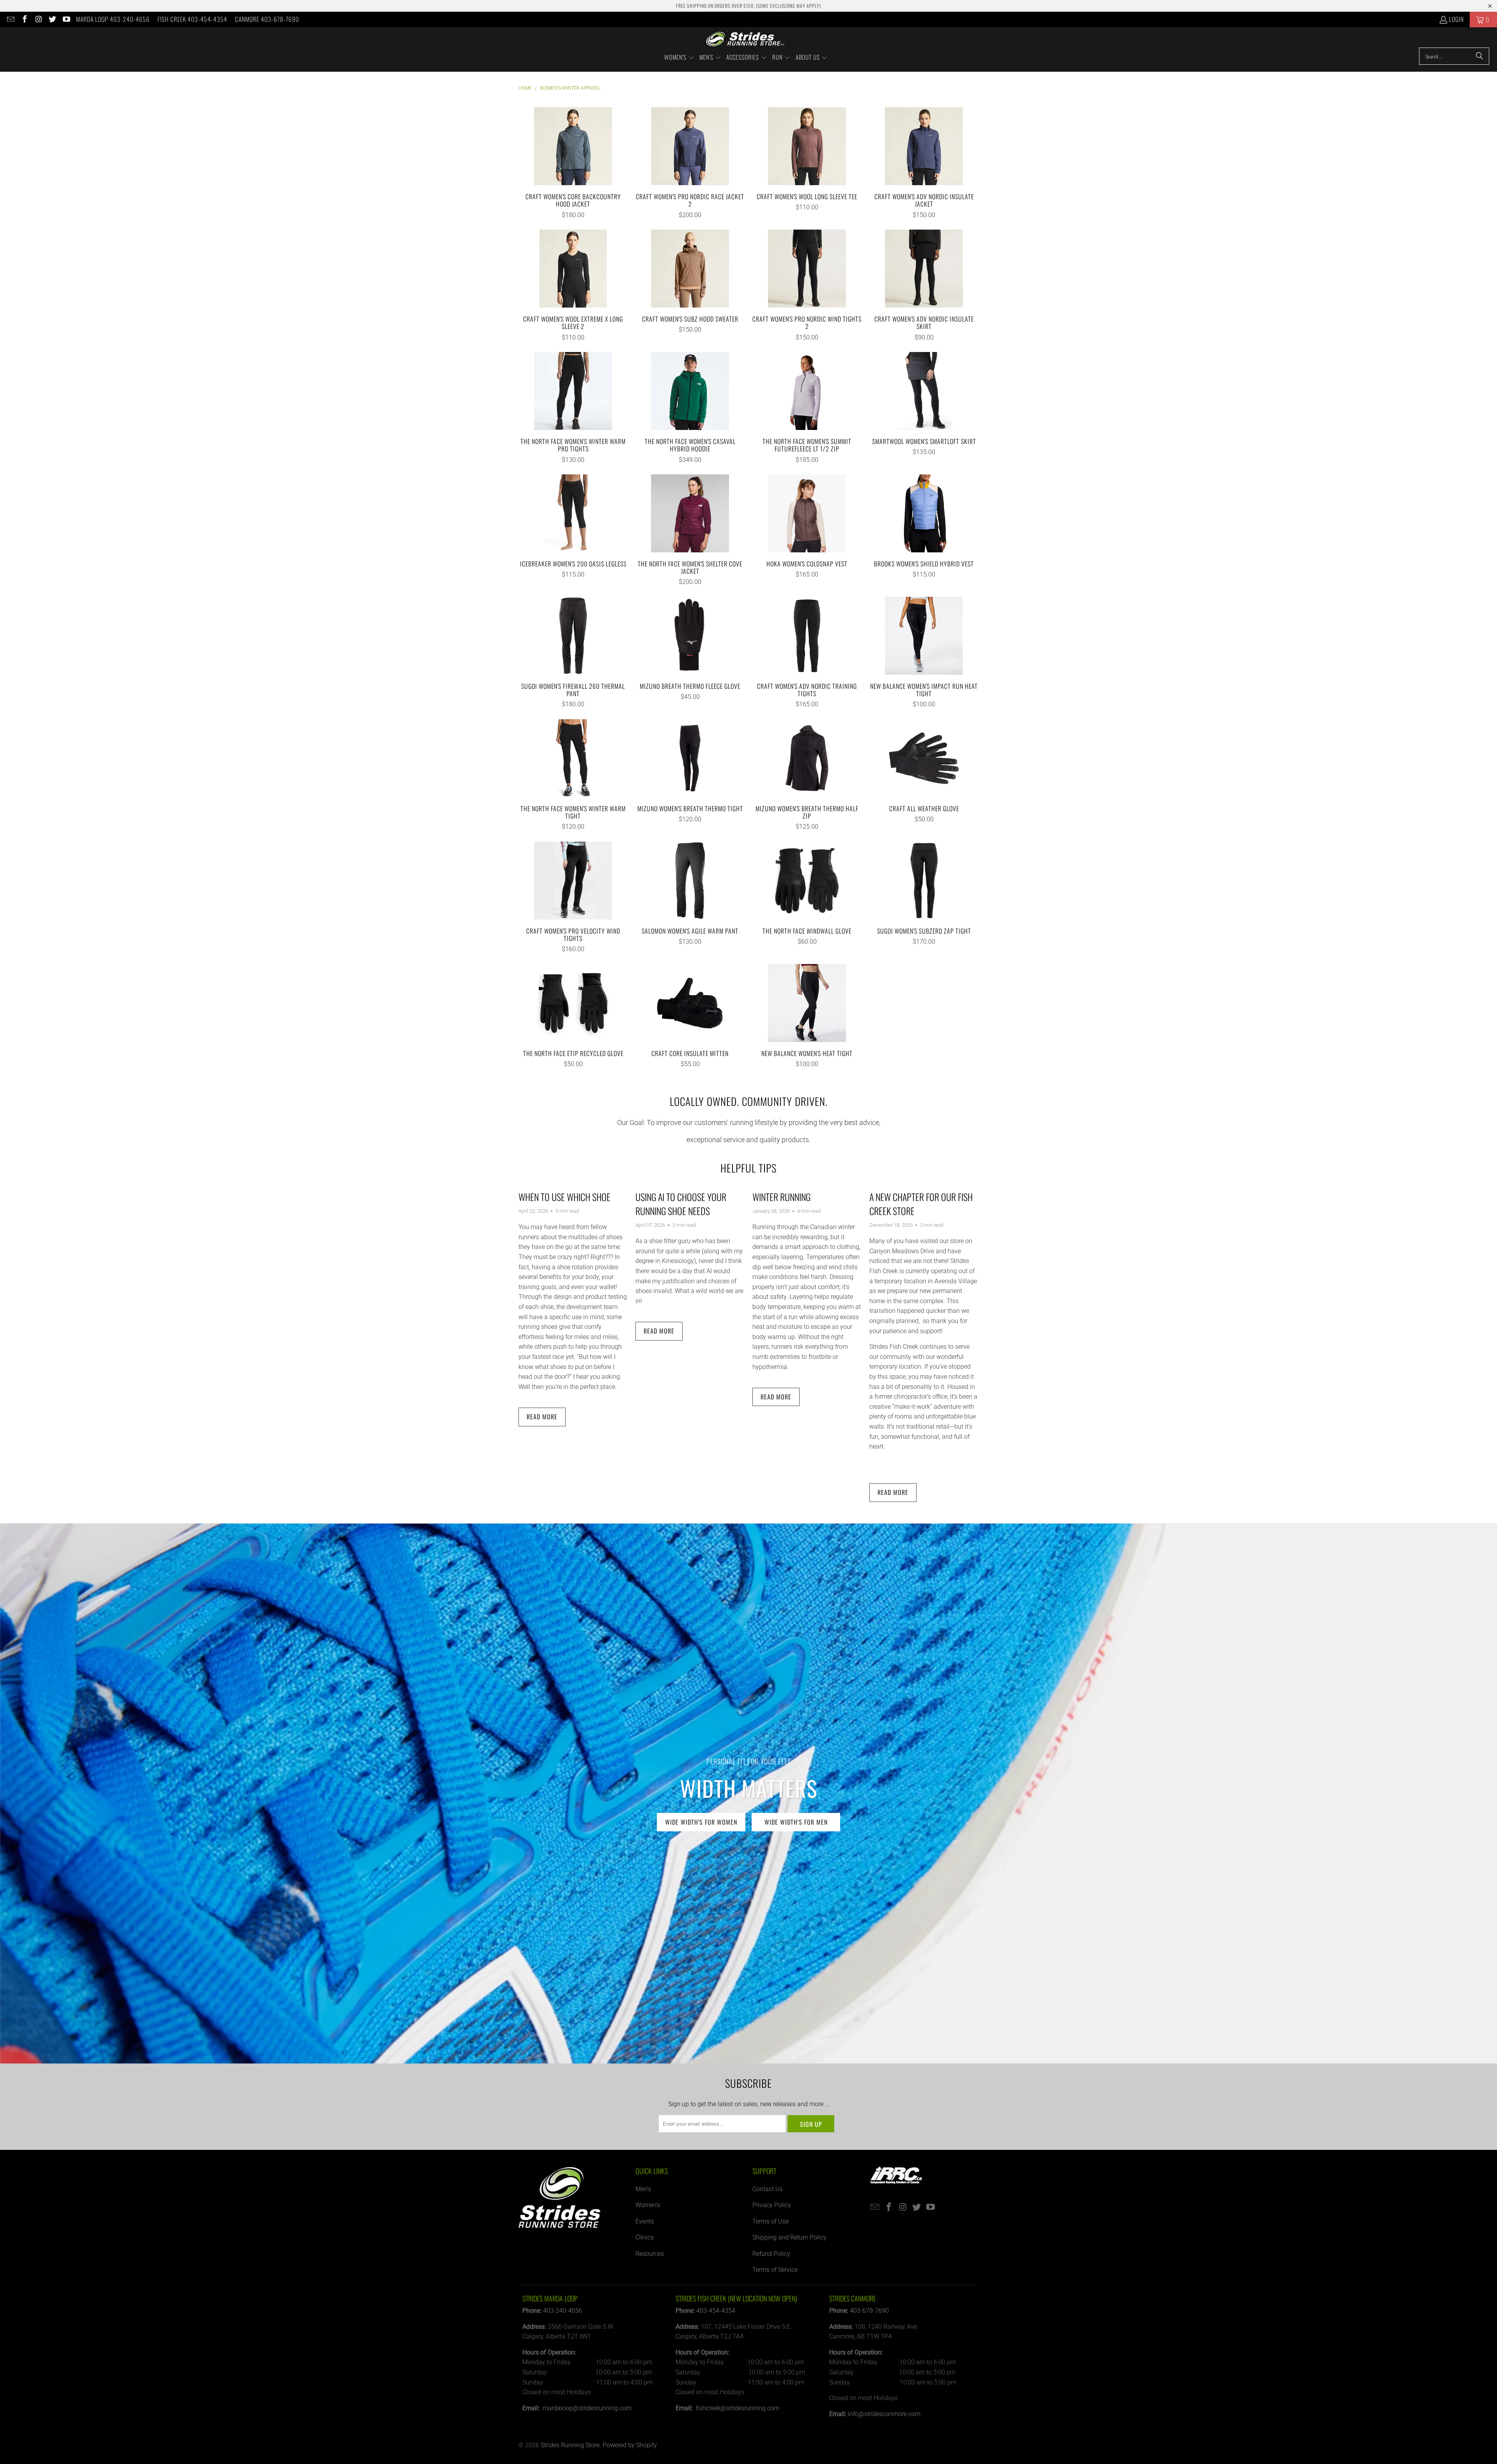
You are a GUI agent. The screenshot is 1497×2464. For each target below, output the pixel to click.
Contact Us (768, 2189)
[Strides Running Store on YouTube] (66, 19)
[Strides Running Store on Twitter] (52, 19)
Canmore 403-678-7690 (267, 19)
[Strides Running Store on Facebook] (24, 19)
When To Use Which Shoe (564, 1197)
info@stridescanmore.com (884, 2414)
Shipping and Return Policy (789, 2237)
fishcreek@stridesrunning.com (738, 2408)
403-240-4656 (563, 2311)
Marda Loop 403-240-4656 (113, 19)
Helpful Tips (748, 1168)
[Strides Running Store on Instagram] (38, 19)
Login (1456, 19)
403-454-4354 (716, 2311)
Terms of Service (775, 2270)
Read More (542, 1417)
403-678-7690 (869, 2311)
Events (645, 2221)
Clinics (645, 2237)
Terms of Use (771, 2221)
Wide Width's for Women (701, 1822)
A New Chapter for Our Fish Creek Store (921, 1204)
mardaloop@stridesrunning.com (587, 2408)
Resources (650, 2254)
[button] (679, 58)
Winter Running (781, 1197)
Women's (648, 2205)
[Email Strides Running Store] (10, 19)
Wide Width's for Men (796, 1822)
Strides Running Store (570, 2445)
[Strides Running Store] (745, 39)
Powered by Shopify (630, 2445)
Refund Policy (771, 2254)
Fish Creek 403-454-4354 (192, 19)
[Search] (1479, 56)
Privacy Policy (772, 2205)
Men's (643, 2189)
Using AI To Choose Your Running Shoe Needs (681, 1204)
